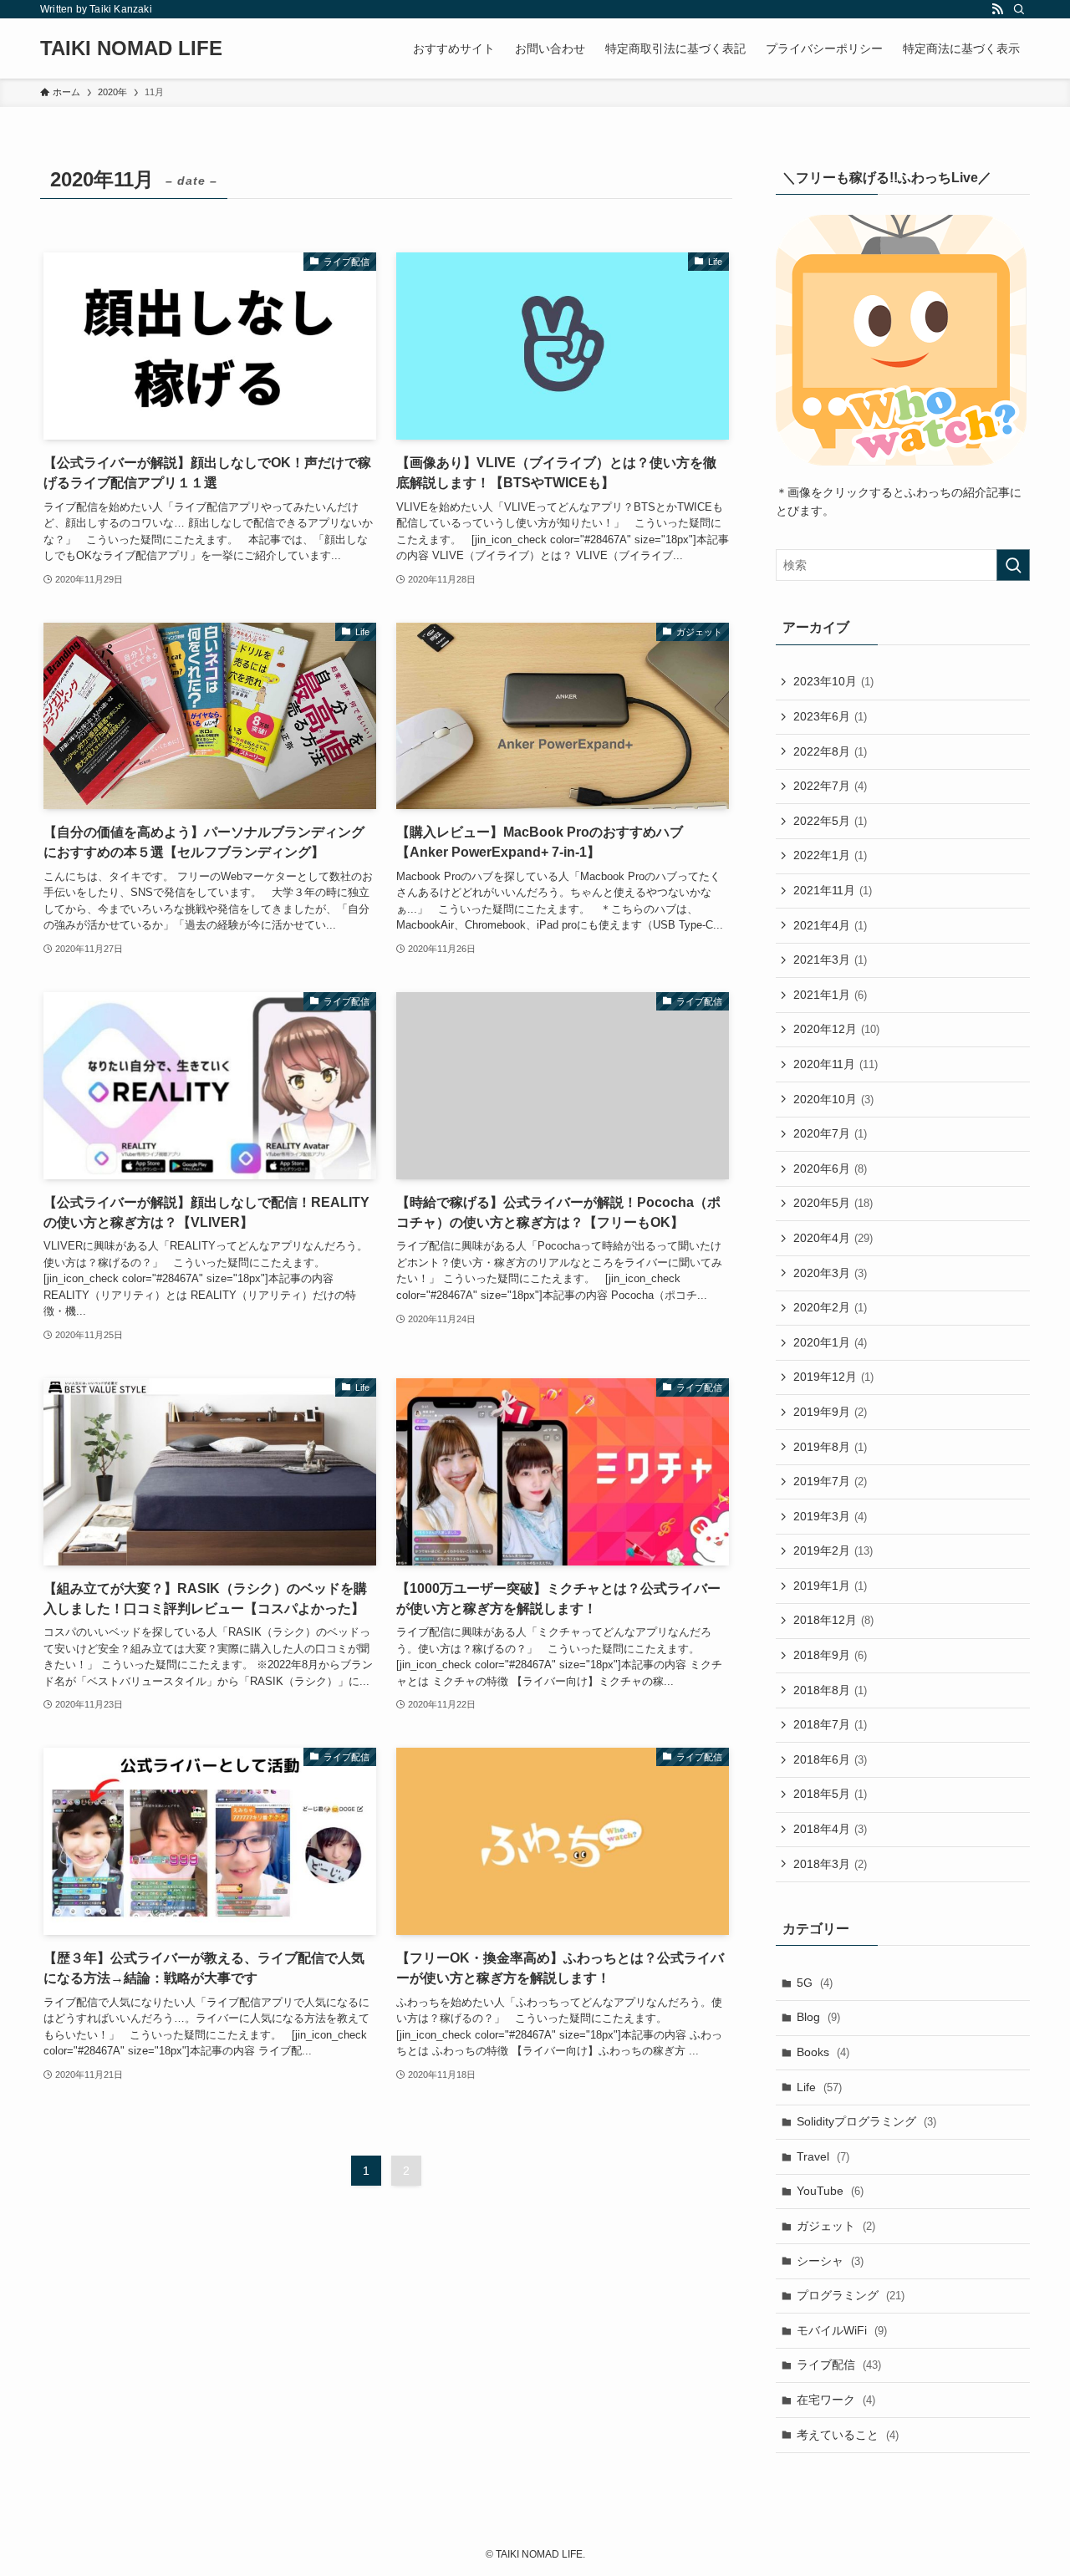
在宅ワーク (836, 2400)
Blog (818, 2017)
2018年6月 (830, 1759)
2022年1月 (830, 855)
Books (823, 2052)
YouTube (830, 2191)
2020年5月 (833, 1203)
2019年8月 (830, 1447)
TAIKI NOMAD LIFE (131, 48)
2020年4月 (833, 1238)
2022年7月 (830, 786)
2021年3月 (830, 960)
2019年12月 (833, 1377)
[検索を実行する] (1013, 565)
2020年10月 (833, 1099)
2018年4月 (830, 1829)
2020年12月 (836, 1029)
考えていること (848, 2435)
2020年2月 (830, 1307)
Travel (823, 2156)
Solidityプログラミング (866, 2121)
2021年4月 (830, 925)
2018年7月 (830, 1724)
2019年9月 (830, 1412)
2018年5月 (830, 1794)
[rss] (997, 9)
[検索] (1019, 9)
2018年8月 (830, 1690)
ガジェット (836, 2226)
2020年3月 (830, 1273)
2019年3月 (830, 1516)
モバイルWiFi (842, 2330)
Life (819, 2087)
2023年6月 (830, 716)
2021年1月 (830, 995)
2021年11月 (833, 890)
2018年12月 (833, 1620)
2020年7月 (830, 1133)
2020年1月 (830, 1342)
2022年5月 (830, 821)
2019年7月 (830, 1481)
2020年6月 (830, 1168)
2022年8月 (830, 751)
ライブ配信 (839, 2365)
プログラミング (851, 2295)
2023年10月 (833, 681)
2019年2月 (833, 1550)
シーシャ (830, 2261)
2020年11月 (836, 1064)
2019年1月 (830, 1586)
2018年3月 (830, 1864)
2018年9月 (830, 1655)
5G (815, 1983)
